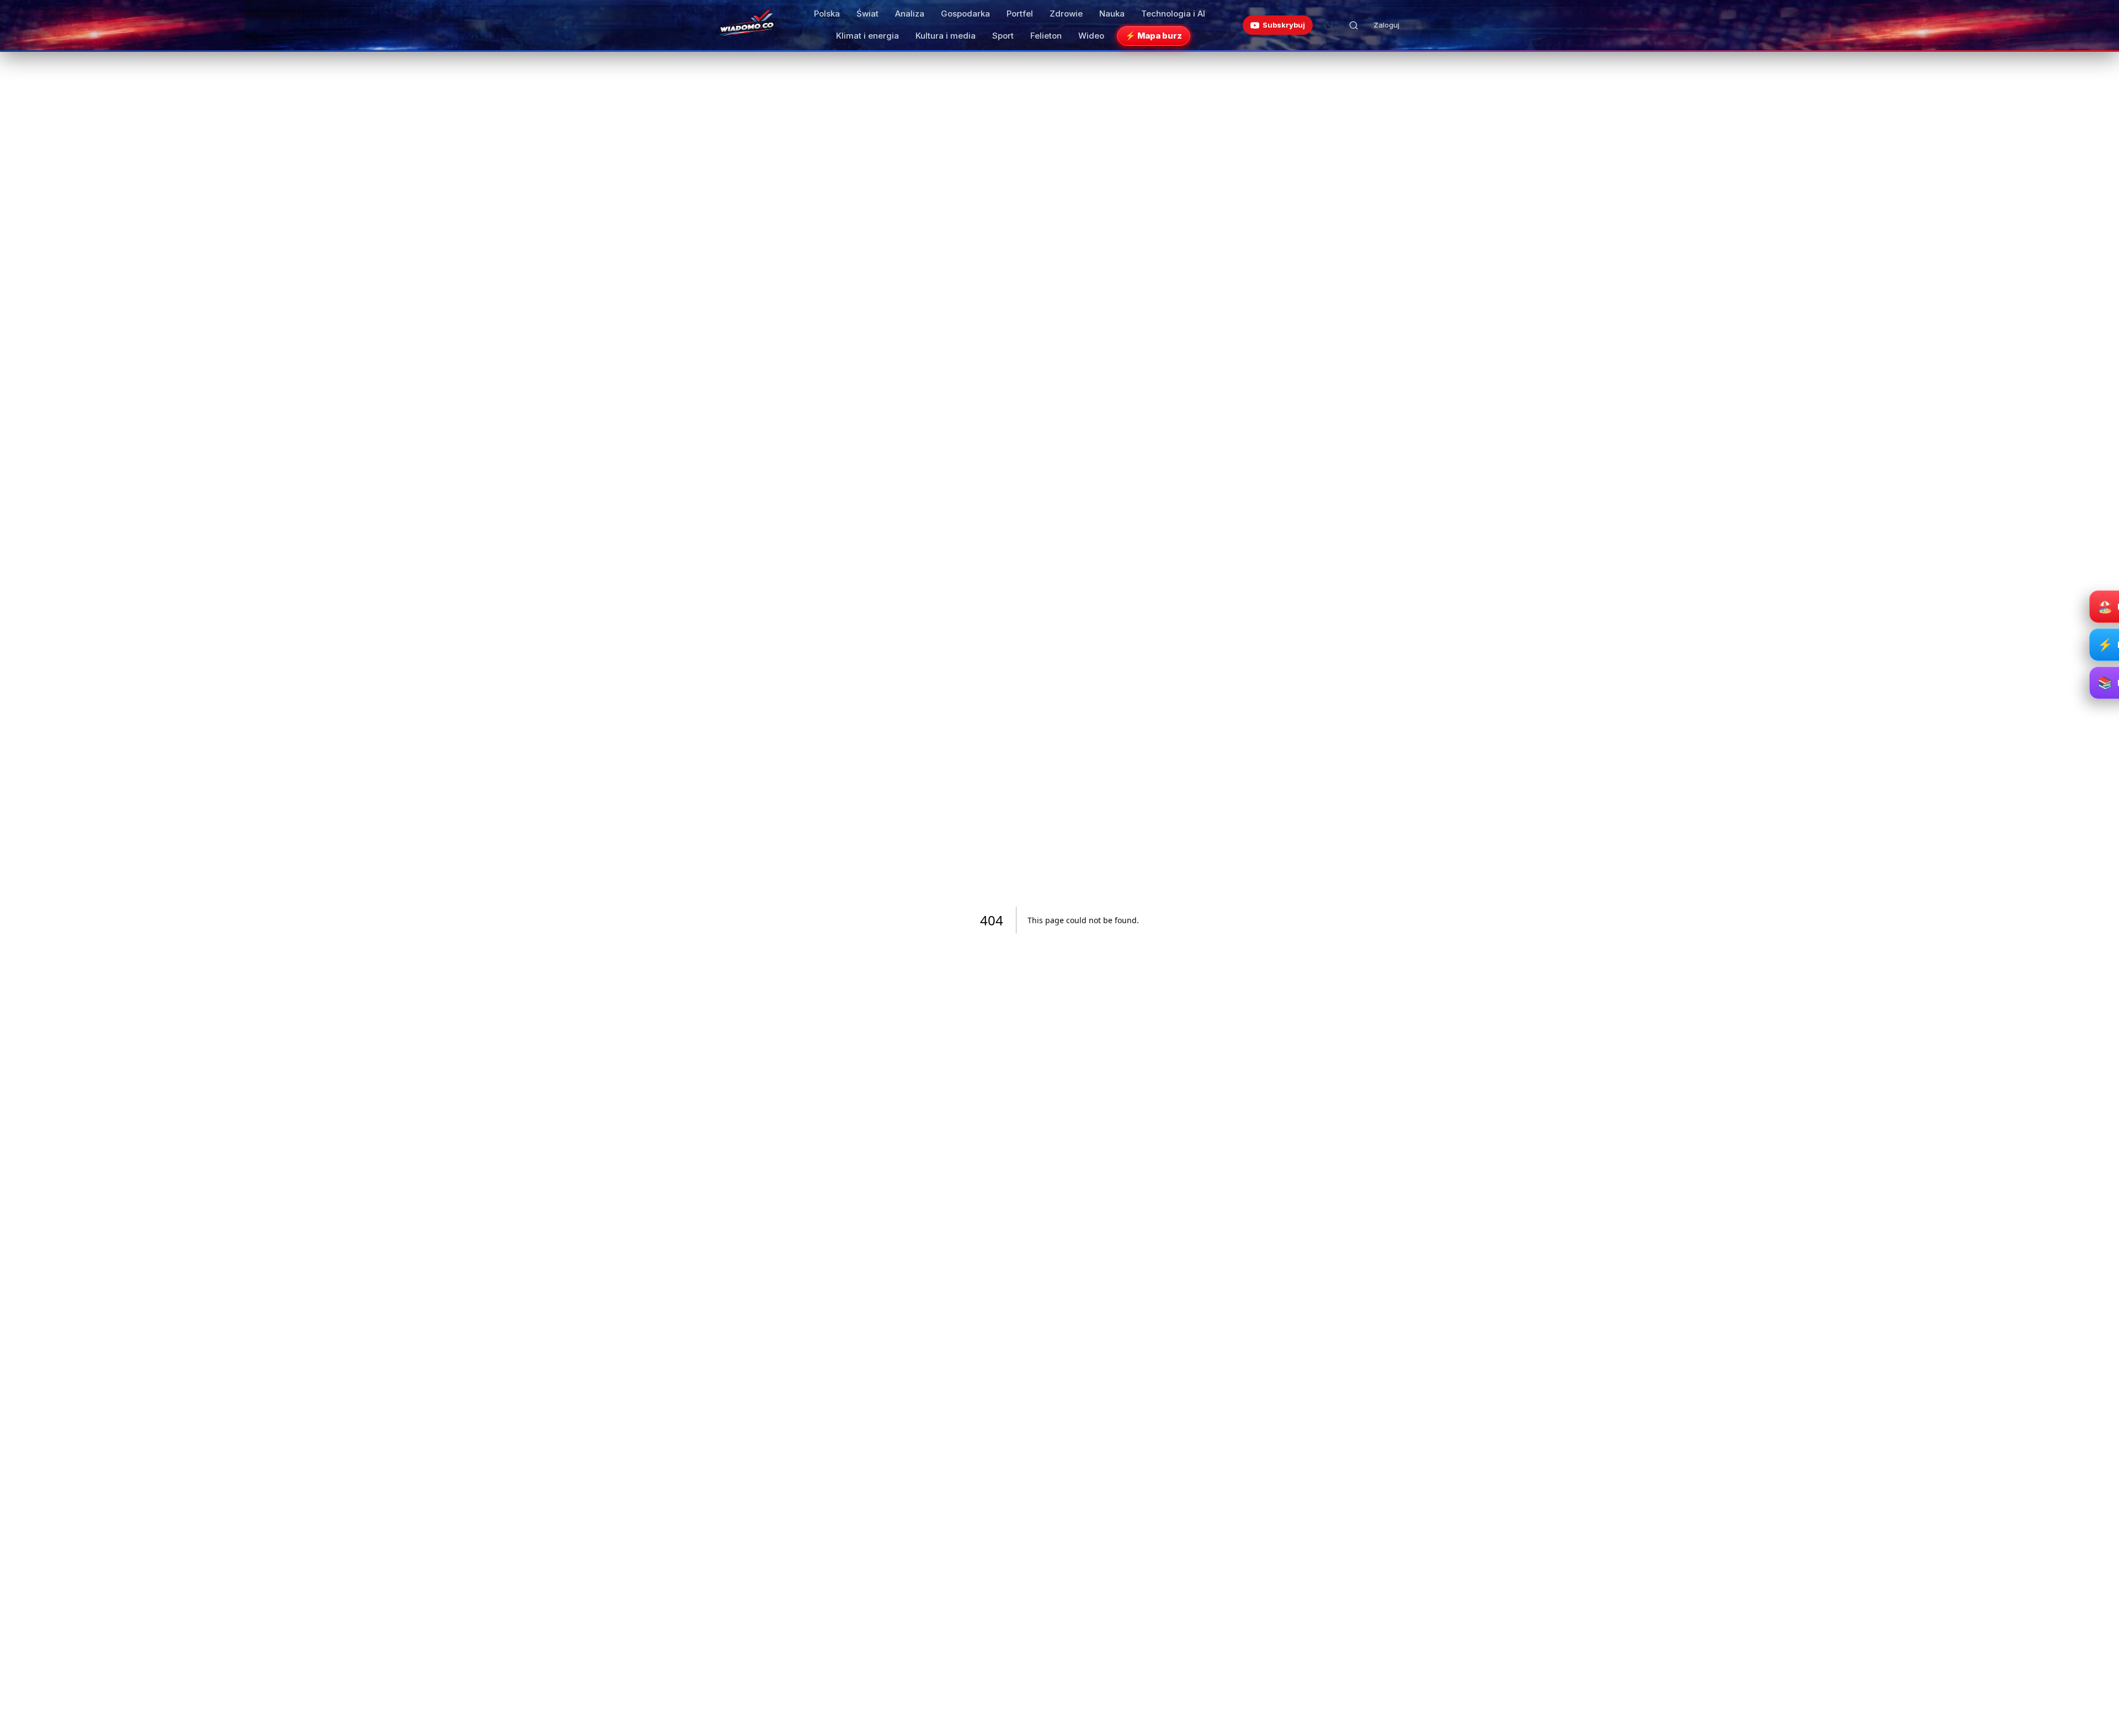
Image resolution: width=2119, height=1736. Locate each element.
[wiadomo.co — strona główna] (746, 25)
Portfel (1020, 14)
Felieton (1046, 36)
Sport (1003, 36)
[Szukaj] (1354, 25)
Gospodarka (965, 14)
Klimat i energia (867, 36)
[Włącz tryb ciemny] (1328, 25)
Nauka (1112, 14)
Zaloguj (1386, 25)
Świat (867, 14)
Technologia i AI (1173, 14)
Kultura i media (946, 36)
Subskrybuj (1284, 25)
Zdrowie (1066, 14)
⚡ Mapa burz (1154, 36)
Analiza (910, 14)
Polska (827, 14)
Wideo (1091, 36)
